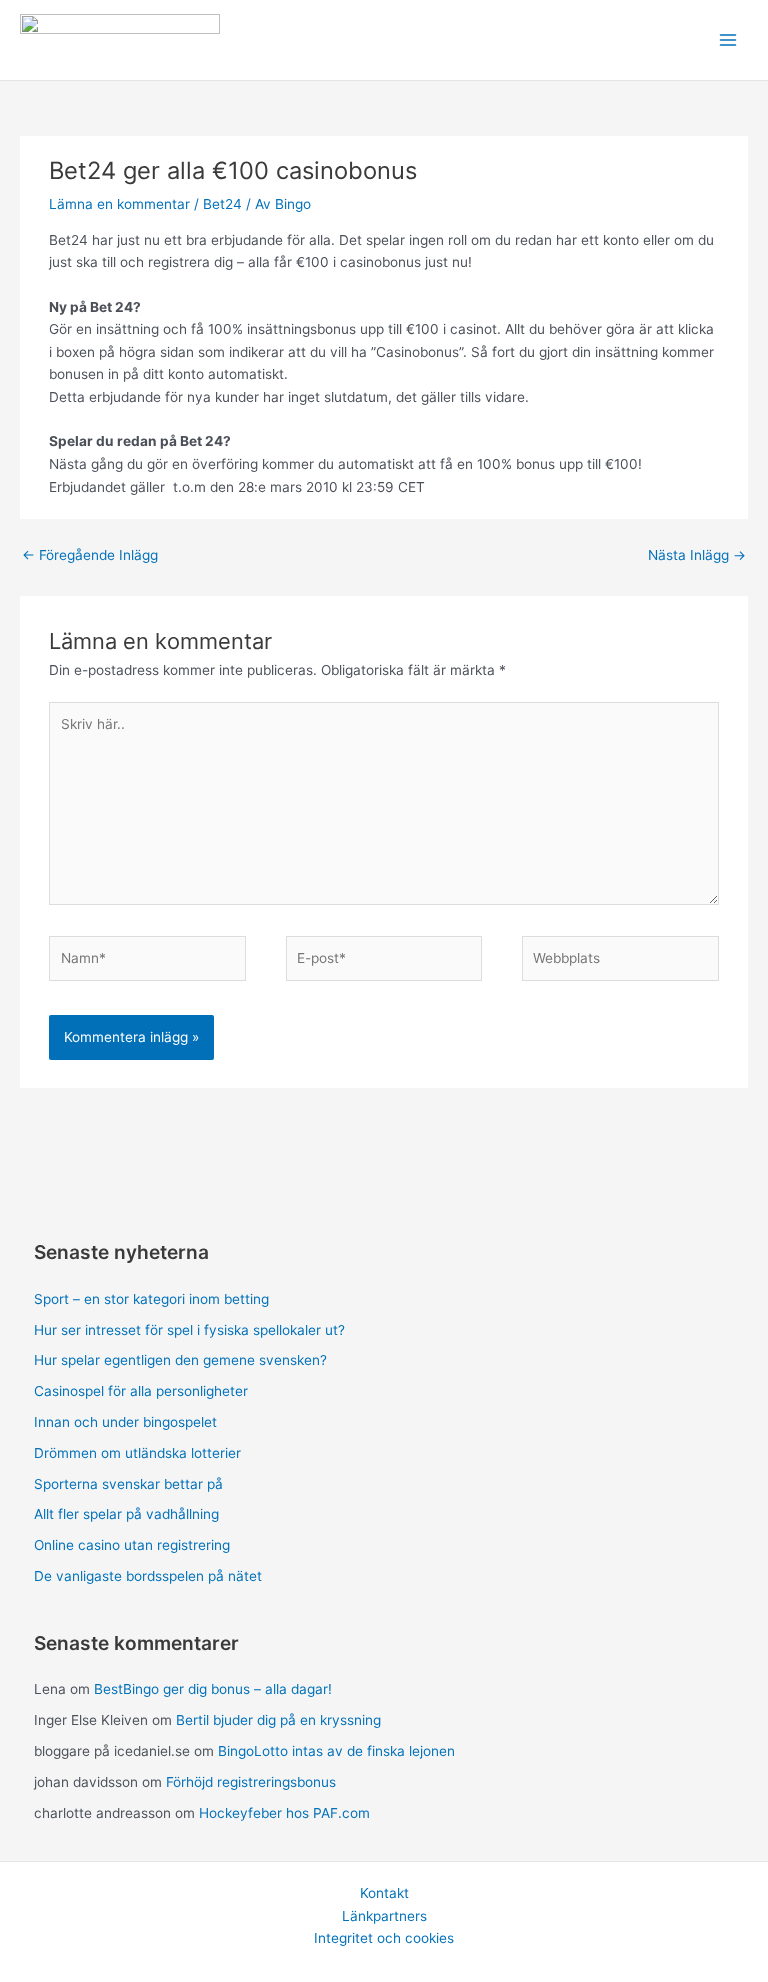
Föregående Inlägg (90, 555)
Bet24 (222, 204)
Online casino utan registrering (132, 1545)
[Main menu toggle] (728, 40)
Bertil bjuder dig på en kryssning (278, 1720)
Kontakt (384, 1893)
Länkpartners (384, 1916)
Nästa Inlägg (697, 555)
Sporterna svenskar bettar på (128, 1484)
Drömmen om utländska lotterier (137, 1453)
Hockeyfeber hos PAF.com (284, 1813)
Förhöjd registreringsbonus (251, 1782)
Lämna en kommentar (119, 204)
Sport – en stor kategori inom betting (151, 1299)
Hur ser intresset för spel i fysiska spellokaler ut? (189, 1330)
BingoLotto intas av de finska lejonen (336, 1751)
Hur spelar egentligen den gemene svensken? (180, 1360)
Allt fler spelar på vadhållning (126, 1514)
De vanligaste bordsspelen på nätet (148, 1576)
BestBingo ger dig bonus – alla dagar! (213, 1689)
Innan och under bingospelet (125, 1422)
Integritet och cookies (384, 1938)
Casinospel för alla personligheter (141, 1391)
